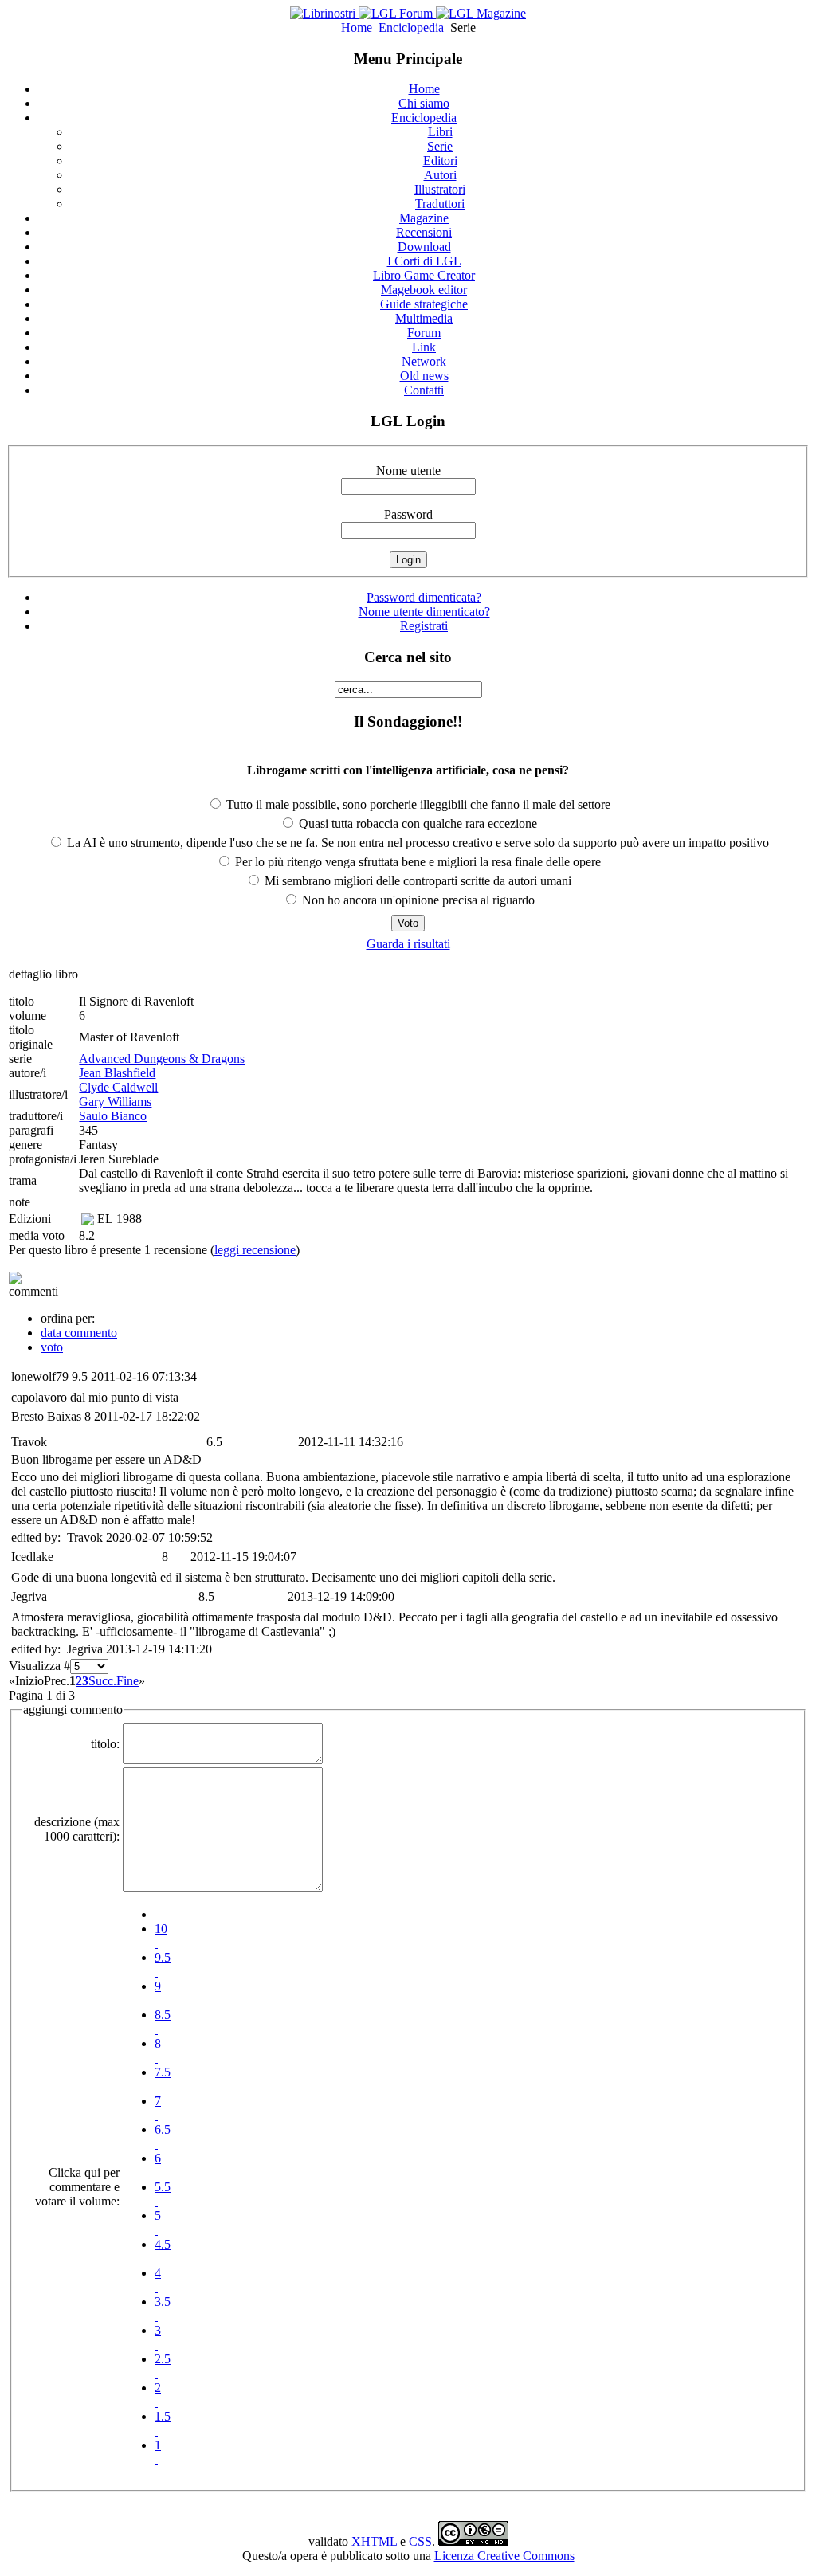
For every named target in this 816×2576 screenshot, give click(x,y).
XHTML (374, 2541)
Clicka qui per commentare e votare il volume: (77, 2187)
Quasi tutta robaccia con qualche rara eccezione (416, 823)
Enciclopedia (411, 27)
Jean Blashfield (117, 1073)
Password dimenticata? (424, 597)
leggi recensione (255, 1250)
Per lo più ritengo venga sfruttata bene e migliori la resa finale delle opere (416, 862)
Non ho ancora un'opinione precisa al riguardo (417, 900)
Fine (127, 1681)
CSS (420, 2541)
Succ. (102, 1681)
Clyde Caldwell (118, 1087)
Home (357, 27)
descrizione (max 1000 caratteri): (77, 1829)
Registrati (424, 626)
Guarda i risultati (408, 944)
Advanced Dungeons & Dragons (162, 1059)
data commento (79, 1333)
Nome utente (408, 471)
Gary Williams (115, 1102)
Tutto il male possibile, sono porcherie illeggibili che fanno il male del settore (417, 804)
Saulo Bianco (113, 1116)
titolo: (105, 1744)
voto (52, 1347)
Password (408, 514)
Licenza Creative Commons (504, 2556)
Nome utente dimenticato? (424, 612)
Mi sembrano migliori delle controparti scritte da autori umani (416, 881)
